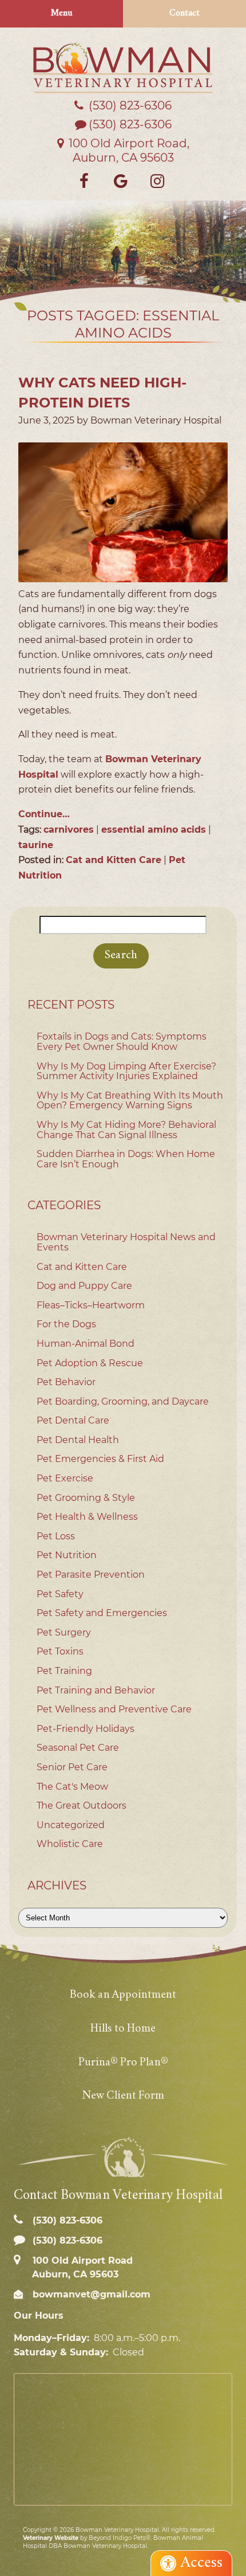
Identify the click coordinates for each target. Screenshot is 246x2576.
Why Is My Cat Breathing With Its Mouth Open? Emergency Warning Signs (130, 1101)
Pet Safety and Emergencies (102, 1613)
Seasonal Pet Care (78, 1748)
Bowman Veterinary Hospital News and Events (126, 1242)
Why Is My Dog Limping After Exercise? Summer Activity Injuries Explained (126, 1071)
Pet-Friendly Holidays (86, 1729)
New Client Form (123, 2096)
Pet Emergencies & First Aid (100, 1459)
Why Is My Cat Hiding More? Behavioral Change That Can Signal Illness (126, 1130)
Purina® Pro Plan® (123, 2063)
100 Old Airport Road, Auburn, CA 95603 (128, 150)
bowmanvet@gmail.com (90, 2294)
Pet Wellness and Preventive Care (114, 1709)
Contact (184, 13)
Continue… (44, 814)
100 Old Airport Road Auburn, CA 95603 (81, 2267)
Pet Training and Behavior (96, 1690)
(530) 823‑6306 (129, 105)
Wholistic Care (70, 1844)
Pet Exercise (65, 1478)
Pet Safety (60, 1594)
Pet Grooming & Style (86, 1498)
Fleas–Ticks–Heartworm (91, 1305)
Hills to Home (123, 2029)
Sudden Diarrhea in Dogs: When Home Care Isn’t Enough (126, 1159)
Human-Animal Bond (86, 1344)
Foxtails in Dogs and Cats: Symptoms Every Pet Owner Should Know (122, 1042)
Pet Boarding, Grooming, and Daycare (123, 1401)
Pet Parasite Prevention (91, 1575)
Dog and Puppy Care (84, 1286)
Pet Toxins (60, 1651)
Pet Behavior (66, 1382)
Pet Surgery (64, 1632)
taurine (36, 845)
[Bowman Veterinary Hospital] (123, 68)
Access (202, 2563)
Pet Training (64, 1671)
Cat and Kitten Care (114, 860)
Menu (62, 13)
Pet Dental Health (78, 1440)
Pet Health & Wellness (87, 1517)
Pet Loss (56, 1536)
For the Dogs (66, 1324)
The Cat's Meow (72, 1787)
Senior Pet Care (72, 1767)
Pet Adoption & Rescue (90, 1363)
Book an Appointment (123, 1995)
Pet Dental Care (73, 1420)
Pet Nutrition (67, 1555)
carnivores (69, 830)
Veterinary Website (51, 2538)
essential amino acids (154, 830)
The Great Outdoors (82, 1805)
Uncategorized (71, 1825)
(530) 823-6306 (130, 124)
